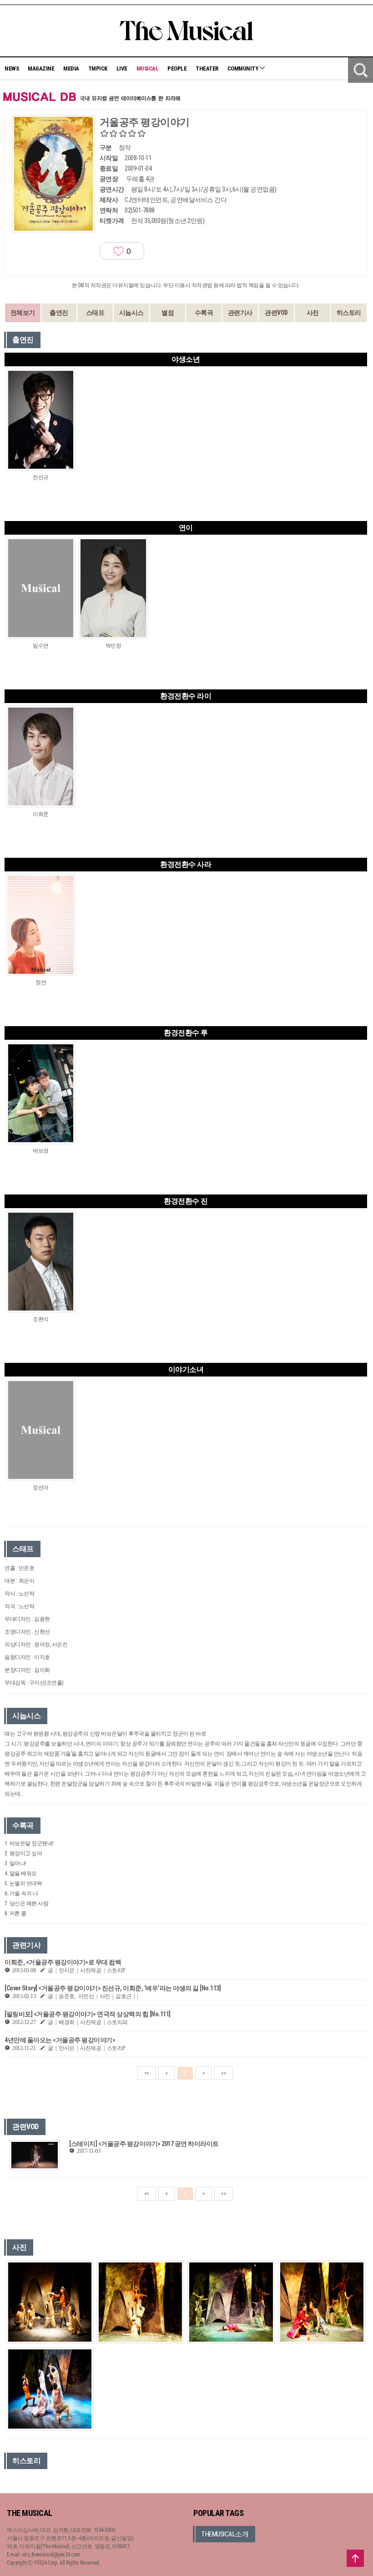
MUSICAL (148, 68)
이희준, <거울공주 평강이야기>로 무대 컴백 (63, 1962)
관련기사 (240, 313)
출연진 (59, 313)
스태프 (95, 313)
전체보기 (23, 313)
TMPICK (98, 68)
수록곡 (204, 313)
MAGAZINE (41, 68)
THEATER (207, 68)
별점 (168, 313)
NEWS (12, 68)
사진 (313, 313)
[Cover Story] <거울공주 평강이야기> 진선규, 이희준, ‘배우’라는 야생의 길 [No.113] (113, 1988)
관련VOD (276, 313)
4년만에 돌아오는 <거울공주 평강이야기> (60, 2040)
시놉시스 (131, 313)
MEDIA (71, 68)
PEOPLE (177, 68)
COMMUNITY (243, 68)
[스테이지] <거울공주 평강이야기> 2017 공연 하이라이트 (144, 2144)
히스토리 (349, 313)
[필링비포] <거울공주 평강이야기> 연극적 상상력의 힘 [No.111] (88, 2014)
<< (147, 2073)
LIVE (122, 68)
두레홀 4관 (140, 179)
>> (224, 2073)
